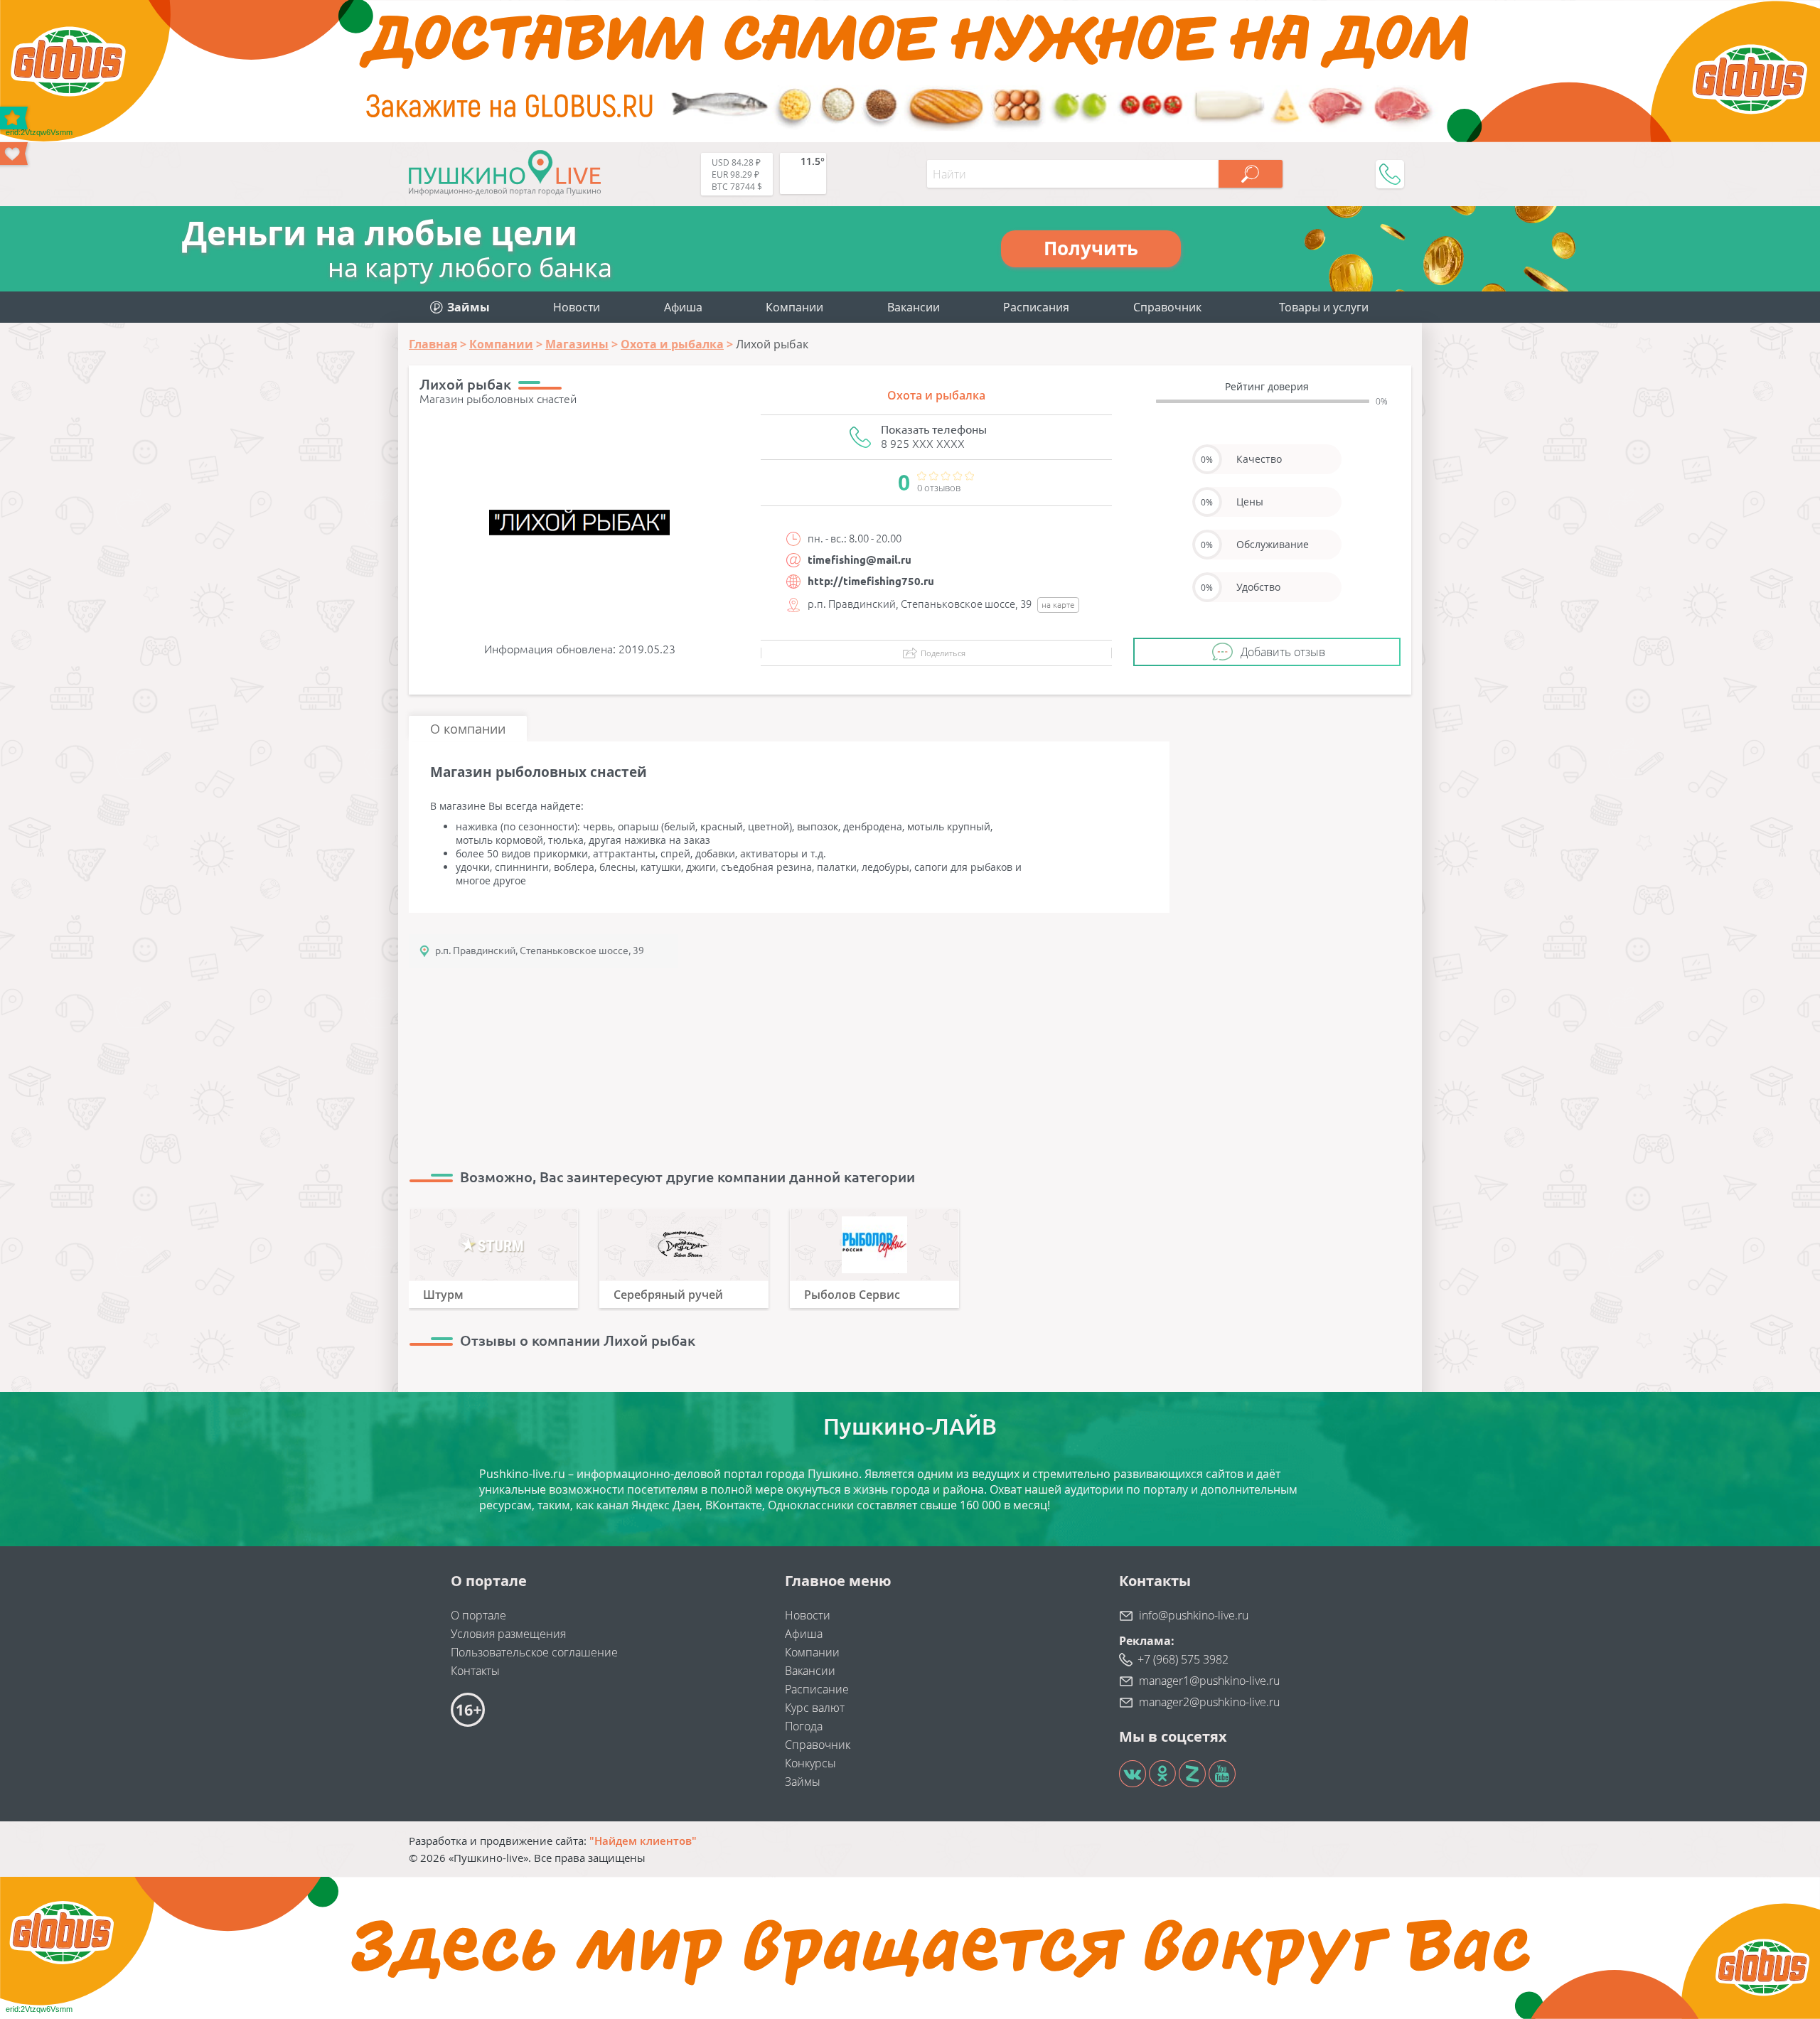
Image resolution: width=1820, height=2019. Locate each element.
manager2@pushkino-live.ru (1209, 1702)
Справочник (1167, 307)
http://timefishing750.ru (871, 581)
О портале (478, 1615)
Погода (804, 1726)
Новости (577, 307)
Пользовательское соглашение (534, 1652)
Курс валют (815, 1708)
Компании (794, 307)
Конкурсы (810, 1763)
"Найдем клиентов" (643, 1841)
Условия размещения (508, 1634)
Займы (803, 1782)
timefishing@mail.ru (860, 560)
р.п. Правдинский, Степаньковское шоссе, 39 (540, 950)
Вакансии (914, 307)
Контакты (475, 1671)
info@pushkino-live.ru (1194, 1615)
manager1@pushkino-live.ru (1209, 1681)
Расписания (1036, 307)
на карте (1058, 605)
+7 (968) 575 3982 (1183, 1659)
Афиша (683, 307)
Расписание (817, 1689)
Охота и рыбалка (936, 395)
